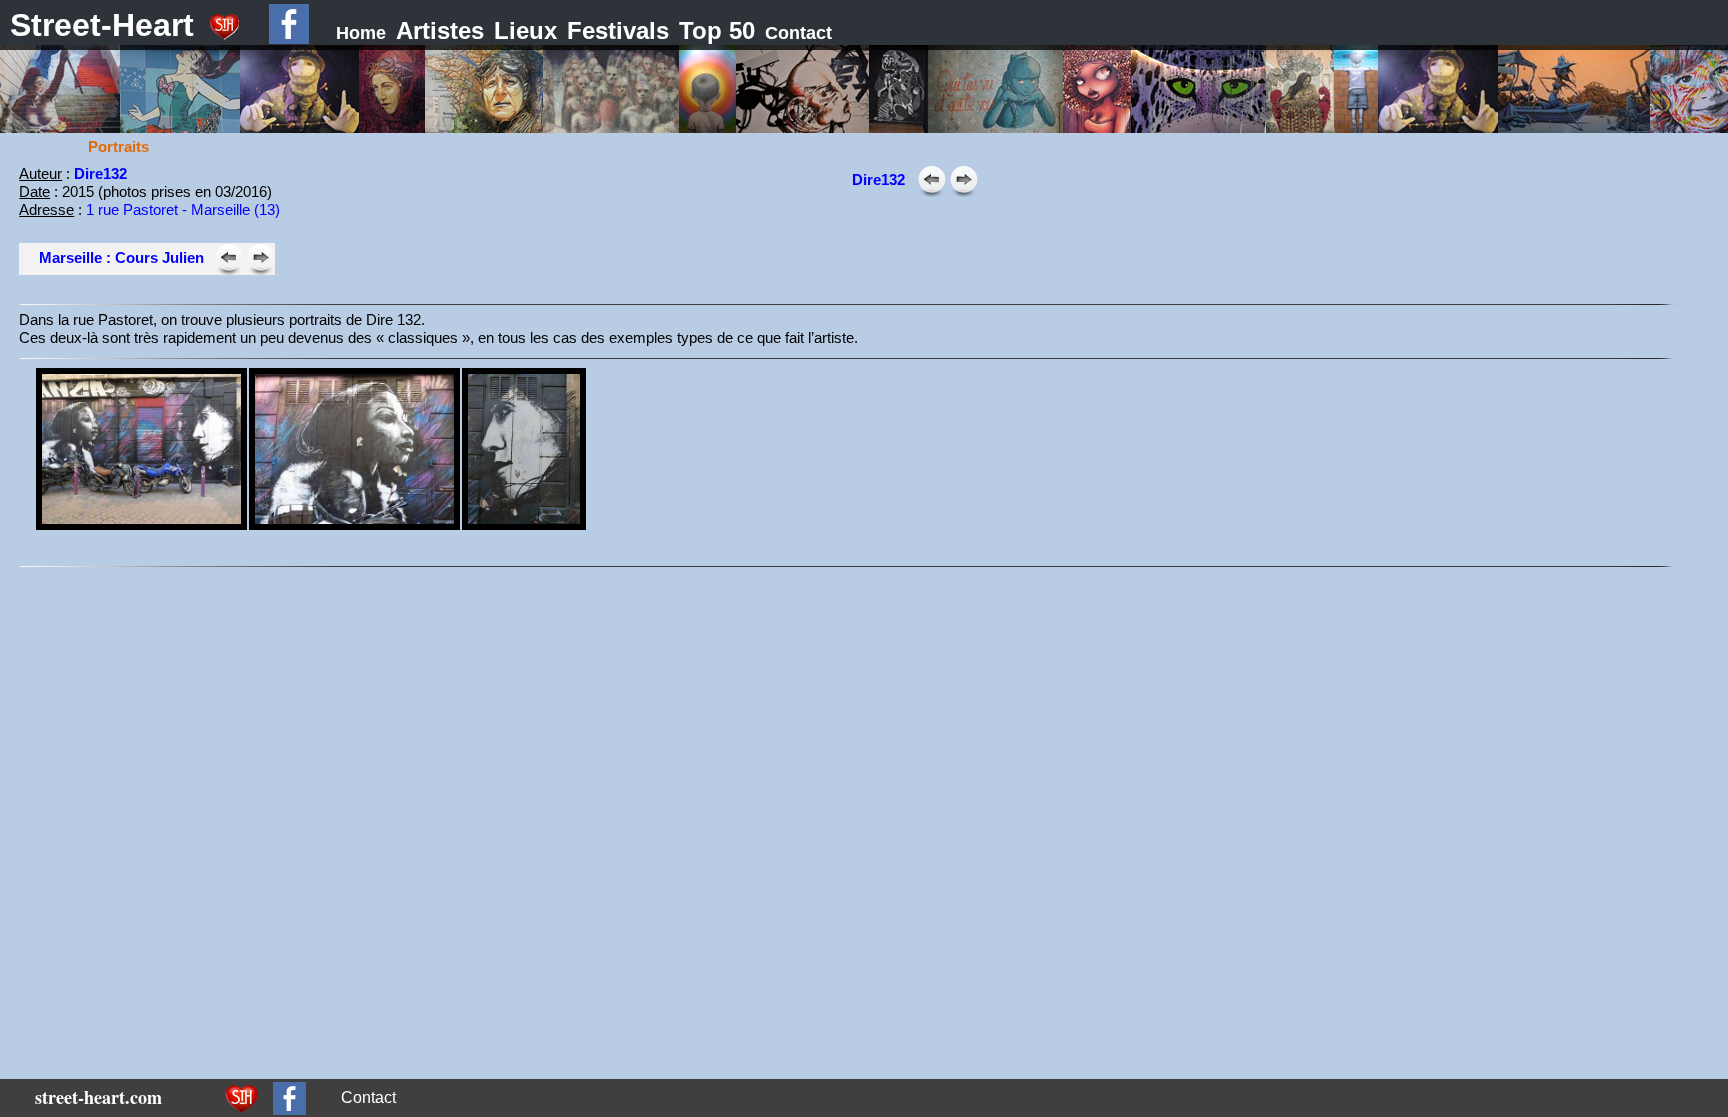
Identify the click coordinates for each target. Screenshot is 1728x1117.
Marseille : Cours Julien (121, 257)
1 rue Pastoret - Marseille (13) (183, 209)
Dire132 (878, 179)
